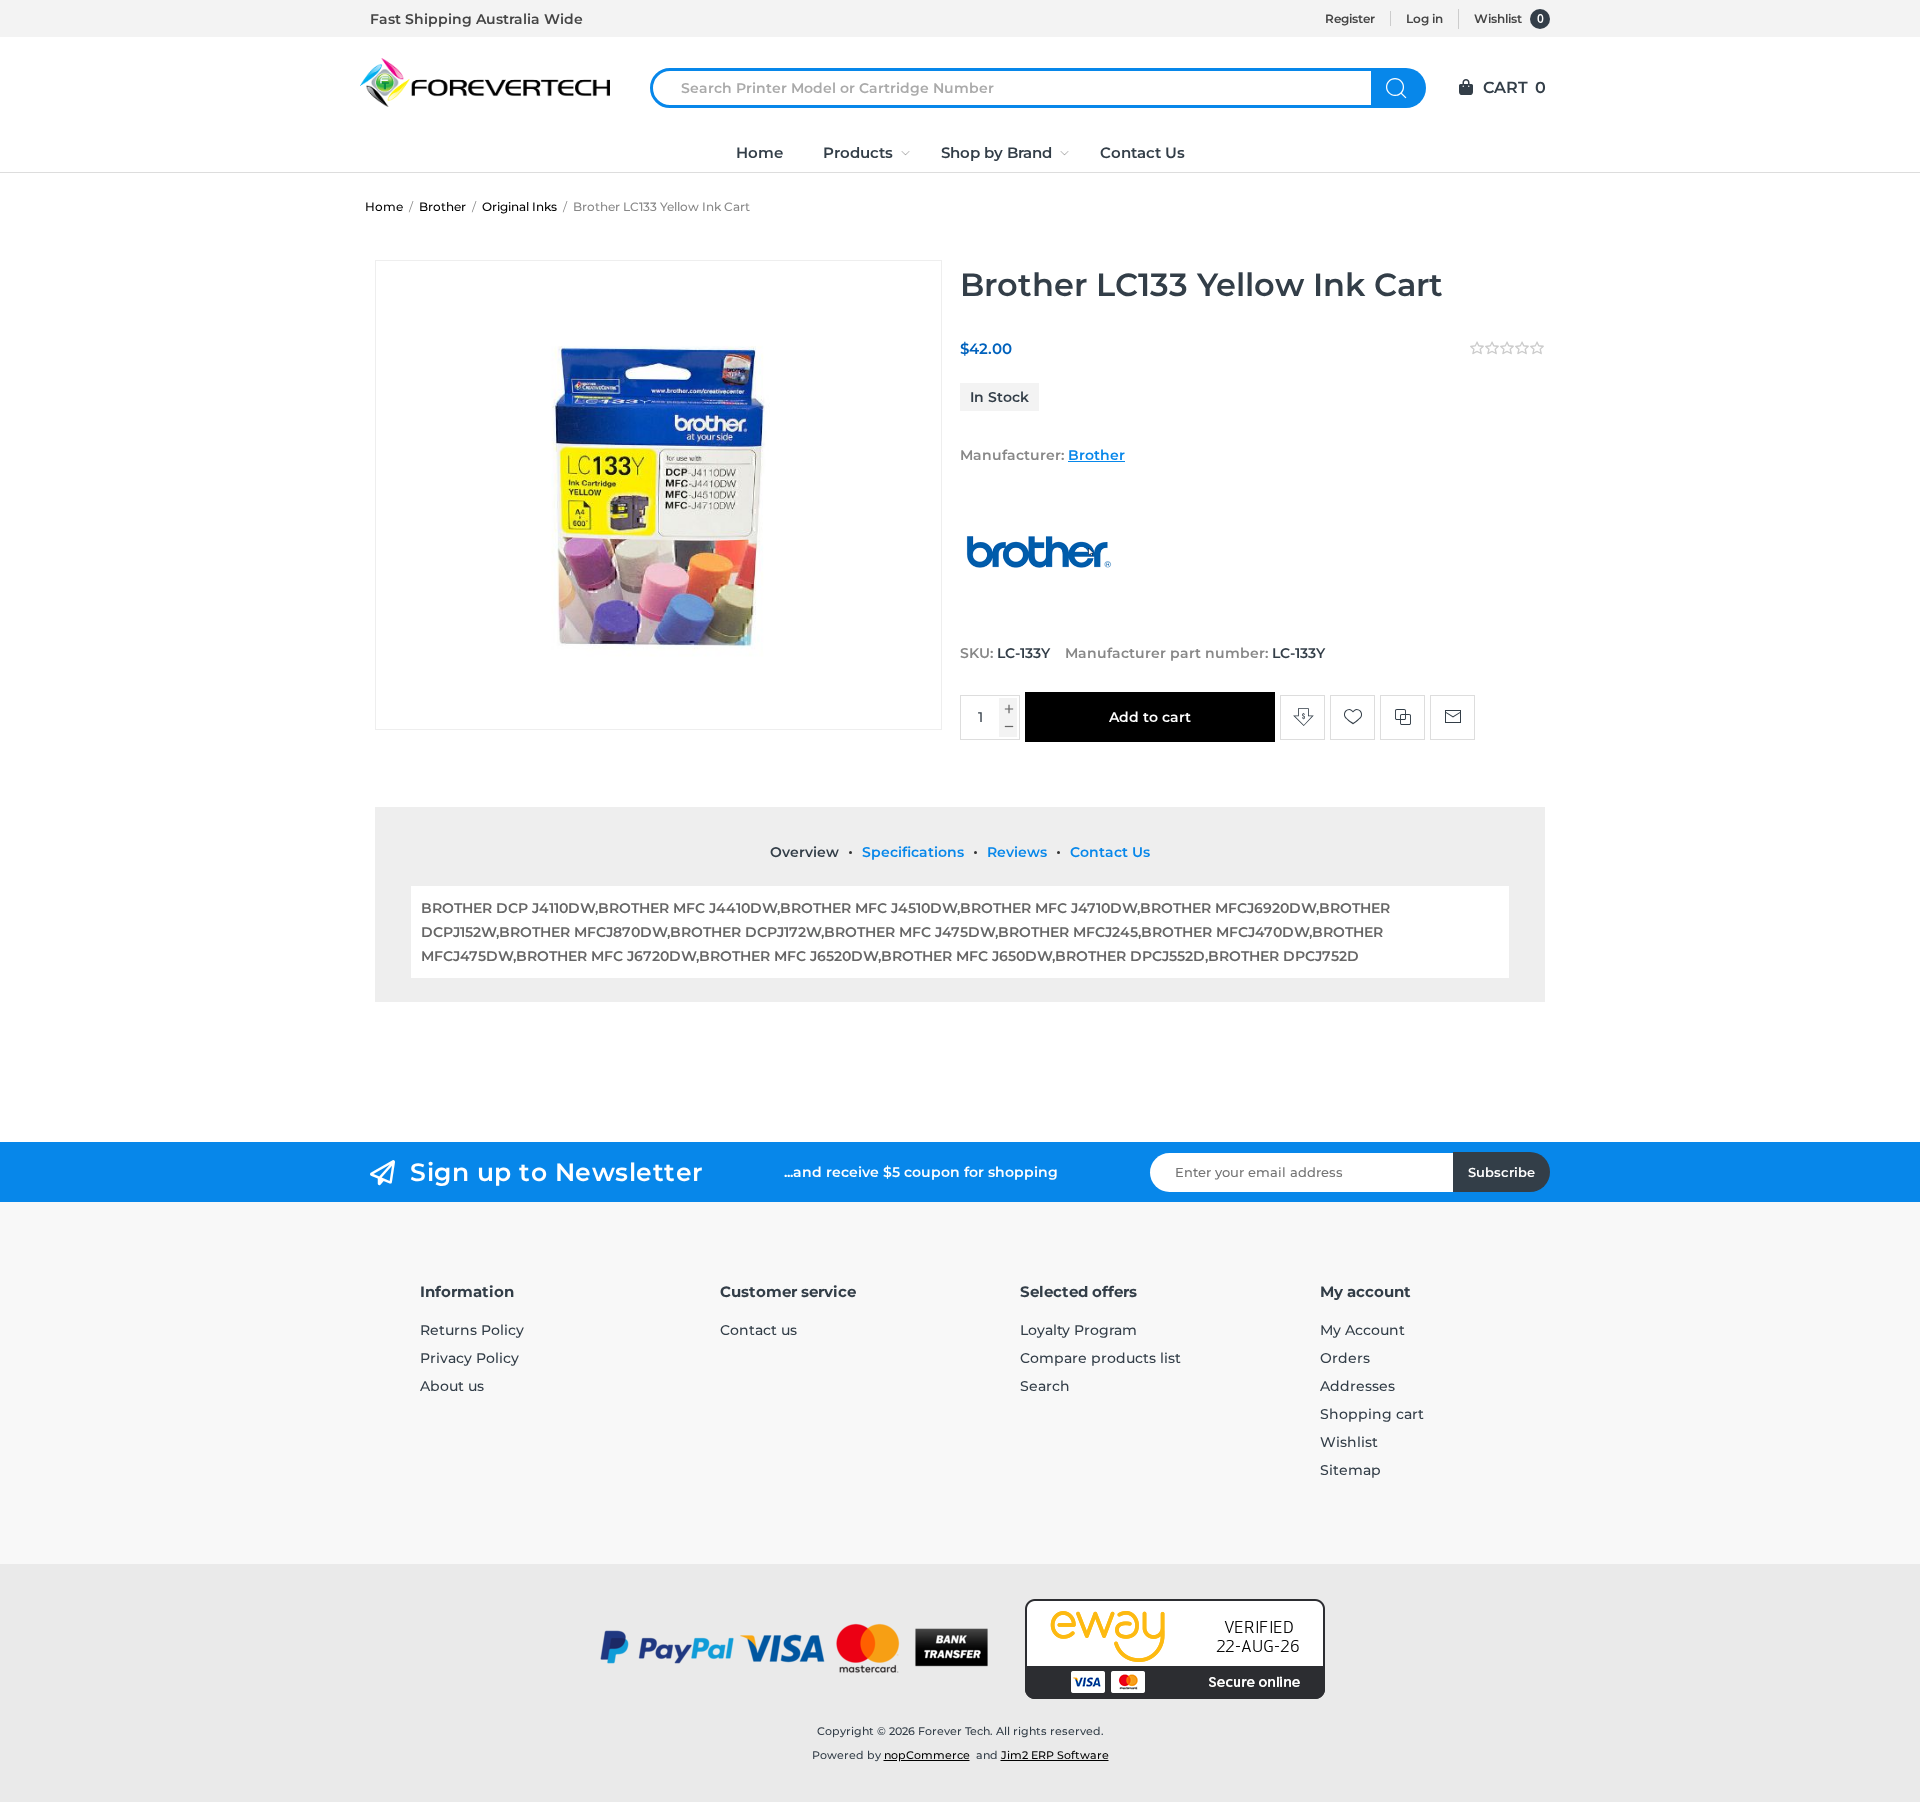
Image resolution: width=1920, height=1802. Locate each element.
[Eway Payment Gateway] (1175, 1649)
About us (452, 1386)
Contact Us (1110, 852)
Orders (1345, 1358)
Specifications (913, 852)
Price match (1302, 717)
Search (1398, 88)
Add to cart (1150, 717)
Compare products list (1100, 1358)
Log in (1424, 18)
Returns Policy (472, 1330)
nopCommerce (927, 1755)
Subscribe (1501, 1172)
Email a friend (1452, 717)
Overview (804, 852)
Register (1350, 18)
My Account (1362, 1330)
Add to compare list (1402, 717)
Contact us (758, 1330)
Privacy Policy (469, 1358)
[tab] (804, 852)
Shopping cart (1372, 1414)
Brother (1096, 455)
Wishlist (1349, 1442)
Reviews (1017, 852)
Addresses (1357, 1386)
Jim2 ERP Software (1055, 1755)
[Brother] (1040, 615)
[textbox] (1023, 88)
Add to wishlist (1352, 717)
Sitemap (1350, 1470)
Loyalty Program (1078, 1330)
